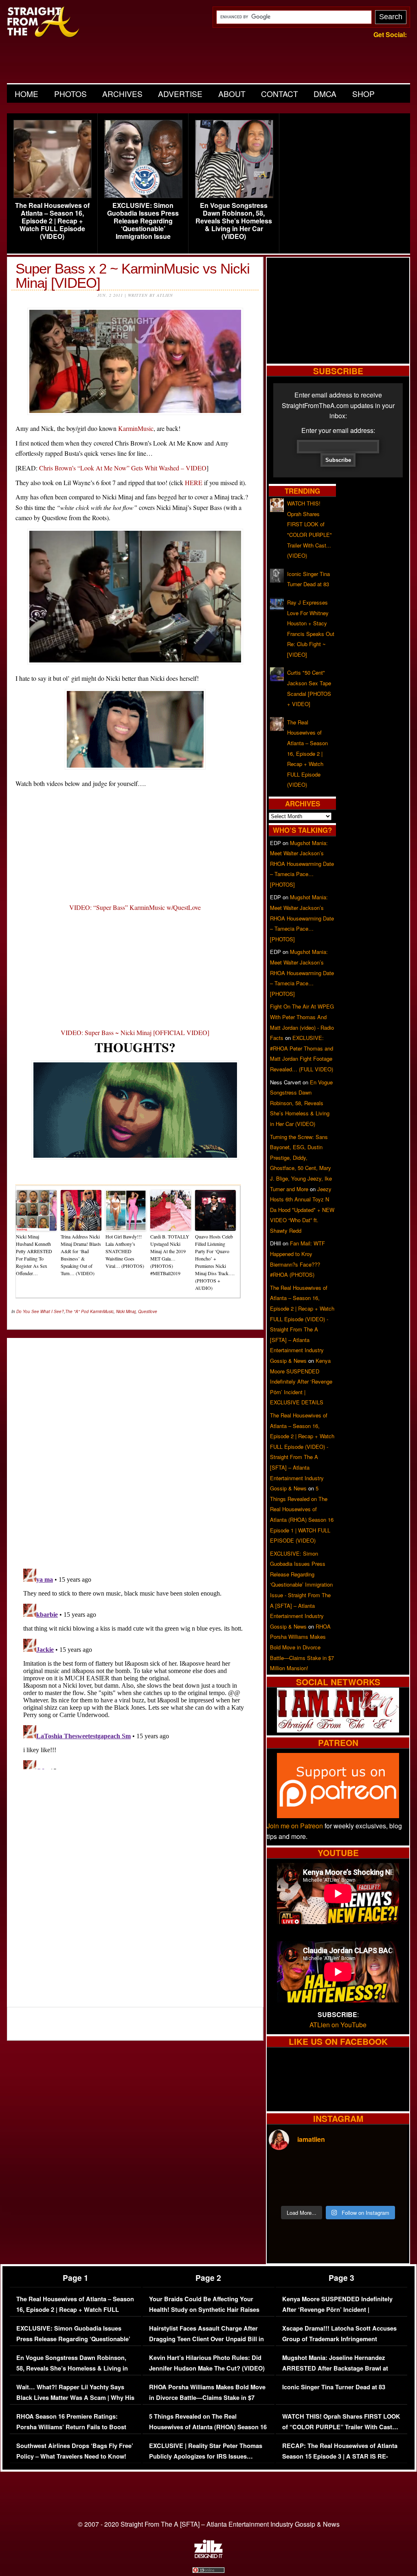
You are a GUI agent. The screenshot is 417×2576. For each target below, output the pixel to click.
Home (26, 94)
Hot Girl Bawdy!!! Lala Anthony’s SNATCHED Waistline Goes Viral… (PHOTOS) (125, 1251)
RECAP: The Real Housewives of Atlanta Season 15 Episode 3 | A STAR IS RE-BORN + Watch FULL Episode (340, 2456)
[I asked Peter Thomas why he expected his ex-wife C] (391, 2169)
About (232, 94)
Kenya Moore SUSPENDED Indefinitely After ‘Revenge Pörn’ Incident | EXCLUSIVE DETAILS (301, 1381)
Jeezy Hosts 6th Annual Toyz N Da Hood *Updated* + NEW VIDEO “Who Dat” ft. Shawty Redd (302, 1210)
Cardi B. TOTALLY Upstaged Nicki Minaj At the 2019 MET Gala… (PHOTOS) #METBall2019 (170, 1255)
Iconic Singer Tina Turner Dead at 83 (334, 2387)
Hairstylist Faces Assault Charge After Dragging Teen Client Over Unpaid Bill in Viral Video (206, 2339)
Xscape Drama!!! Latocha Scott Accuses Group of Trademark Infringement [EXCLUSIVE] (339, 2339)
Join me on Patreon (295, 1826)
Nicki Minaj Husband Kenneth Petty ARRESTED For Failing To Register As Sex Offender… (34, 1255)
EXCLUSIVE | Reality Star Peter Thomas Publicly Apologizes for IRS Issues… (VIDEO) (206, 2456)
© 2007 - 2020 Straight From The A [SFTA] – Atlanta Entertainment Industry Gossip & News (209, 2524)
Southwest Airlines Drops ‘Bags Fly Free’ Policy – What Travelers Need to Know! (75, 2451)
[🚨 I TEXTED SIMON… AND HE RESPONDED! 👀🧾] (356, 2190)
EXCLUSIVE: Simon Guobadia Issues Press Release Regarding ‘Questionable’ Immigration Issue (143, 221)
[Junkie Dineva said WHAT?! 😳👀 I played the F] (320, 2190)
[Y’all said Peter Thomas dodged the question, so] (356, 2169)
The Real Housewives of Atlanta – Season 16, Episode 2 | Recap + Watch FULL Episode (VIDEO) (52, 221)
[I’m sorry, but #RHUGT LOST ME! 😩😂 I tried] (320, 2169)
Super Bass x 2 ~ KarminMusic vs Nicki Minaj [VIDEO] (133, 276)
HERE (194, 482)
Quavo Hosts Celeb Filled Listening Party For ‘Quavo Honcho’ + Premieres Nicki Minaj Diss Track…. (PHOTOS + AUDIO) (215, 1262)
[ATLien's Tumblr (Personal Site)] (338, 1730)
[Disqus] (135, 1667)
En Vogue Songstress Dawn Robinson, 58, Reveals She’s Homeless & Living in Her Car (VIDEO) (234, 221)
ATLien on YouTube (338, 2025)
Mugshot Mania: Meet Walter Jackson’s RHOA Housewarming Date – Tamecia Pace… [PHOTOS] (302, 864)
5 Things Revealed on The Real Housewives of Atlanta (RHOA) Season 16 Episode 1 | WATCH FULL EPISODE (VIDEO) (208, 2432)
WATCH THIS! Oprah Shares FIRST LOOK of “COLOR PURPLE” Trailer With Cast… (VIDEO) (341, 2427)
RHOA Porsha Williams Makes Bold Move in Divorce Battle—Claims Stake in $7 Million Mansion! (302, 1647)
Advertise (180, 94)
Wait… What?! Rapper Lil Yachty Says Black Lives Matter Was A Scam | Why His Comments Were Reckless (75, 2397)
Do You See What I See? (40, 1311)
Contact (280, 94)
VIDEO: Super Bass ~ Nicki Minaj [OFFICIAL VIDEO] (135, 1032)
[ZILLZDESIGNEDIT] (208, 2556)
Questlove (148, 1311)
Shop (363, 94)
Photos (70, 94)
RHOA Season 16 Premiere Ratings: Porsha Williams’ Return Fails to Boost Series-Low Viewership (71, 2427)
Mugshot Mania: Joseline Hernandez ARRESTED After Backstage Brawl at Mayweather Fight (335, 2368)
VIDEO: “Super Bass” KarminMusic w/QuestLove (135, 907)
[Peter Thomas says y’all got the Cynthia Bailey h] (285, 2190)
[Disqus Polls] (135, 1446)
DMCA (325, 94)
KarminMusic (136, 428)
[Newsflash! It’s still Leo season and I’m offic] (285, 2169)
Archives (122, 94)
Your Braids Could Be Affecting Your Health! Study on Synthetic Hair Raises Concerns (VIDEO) (204, 2309)
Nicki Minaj (126, 1311)
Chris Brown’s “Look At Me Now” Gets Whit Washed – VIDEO (123, 468)
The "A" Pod (77, 1311)
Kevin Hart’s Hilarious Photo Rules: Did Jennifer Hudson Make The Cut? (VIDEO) (207, 2363)
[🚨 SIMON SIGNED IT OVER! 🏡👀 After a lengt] (391, 2190)
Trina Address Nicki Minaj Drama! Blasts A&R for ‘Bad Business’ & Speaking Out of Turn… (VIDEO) (81, 1255)
